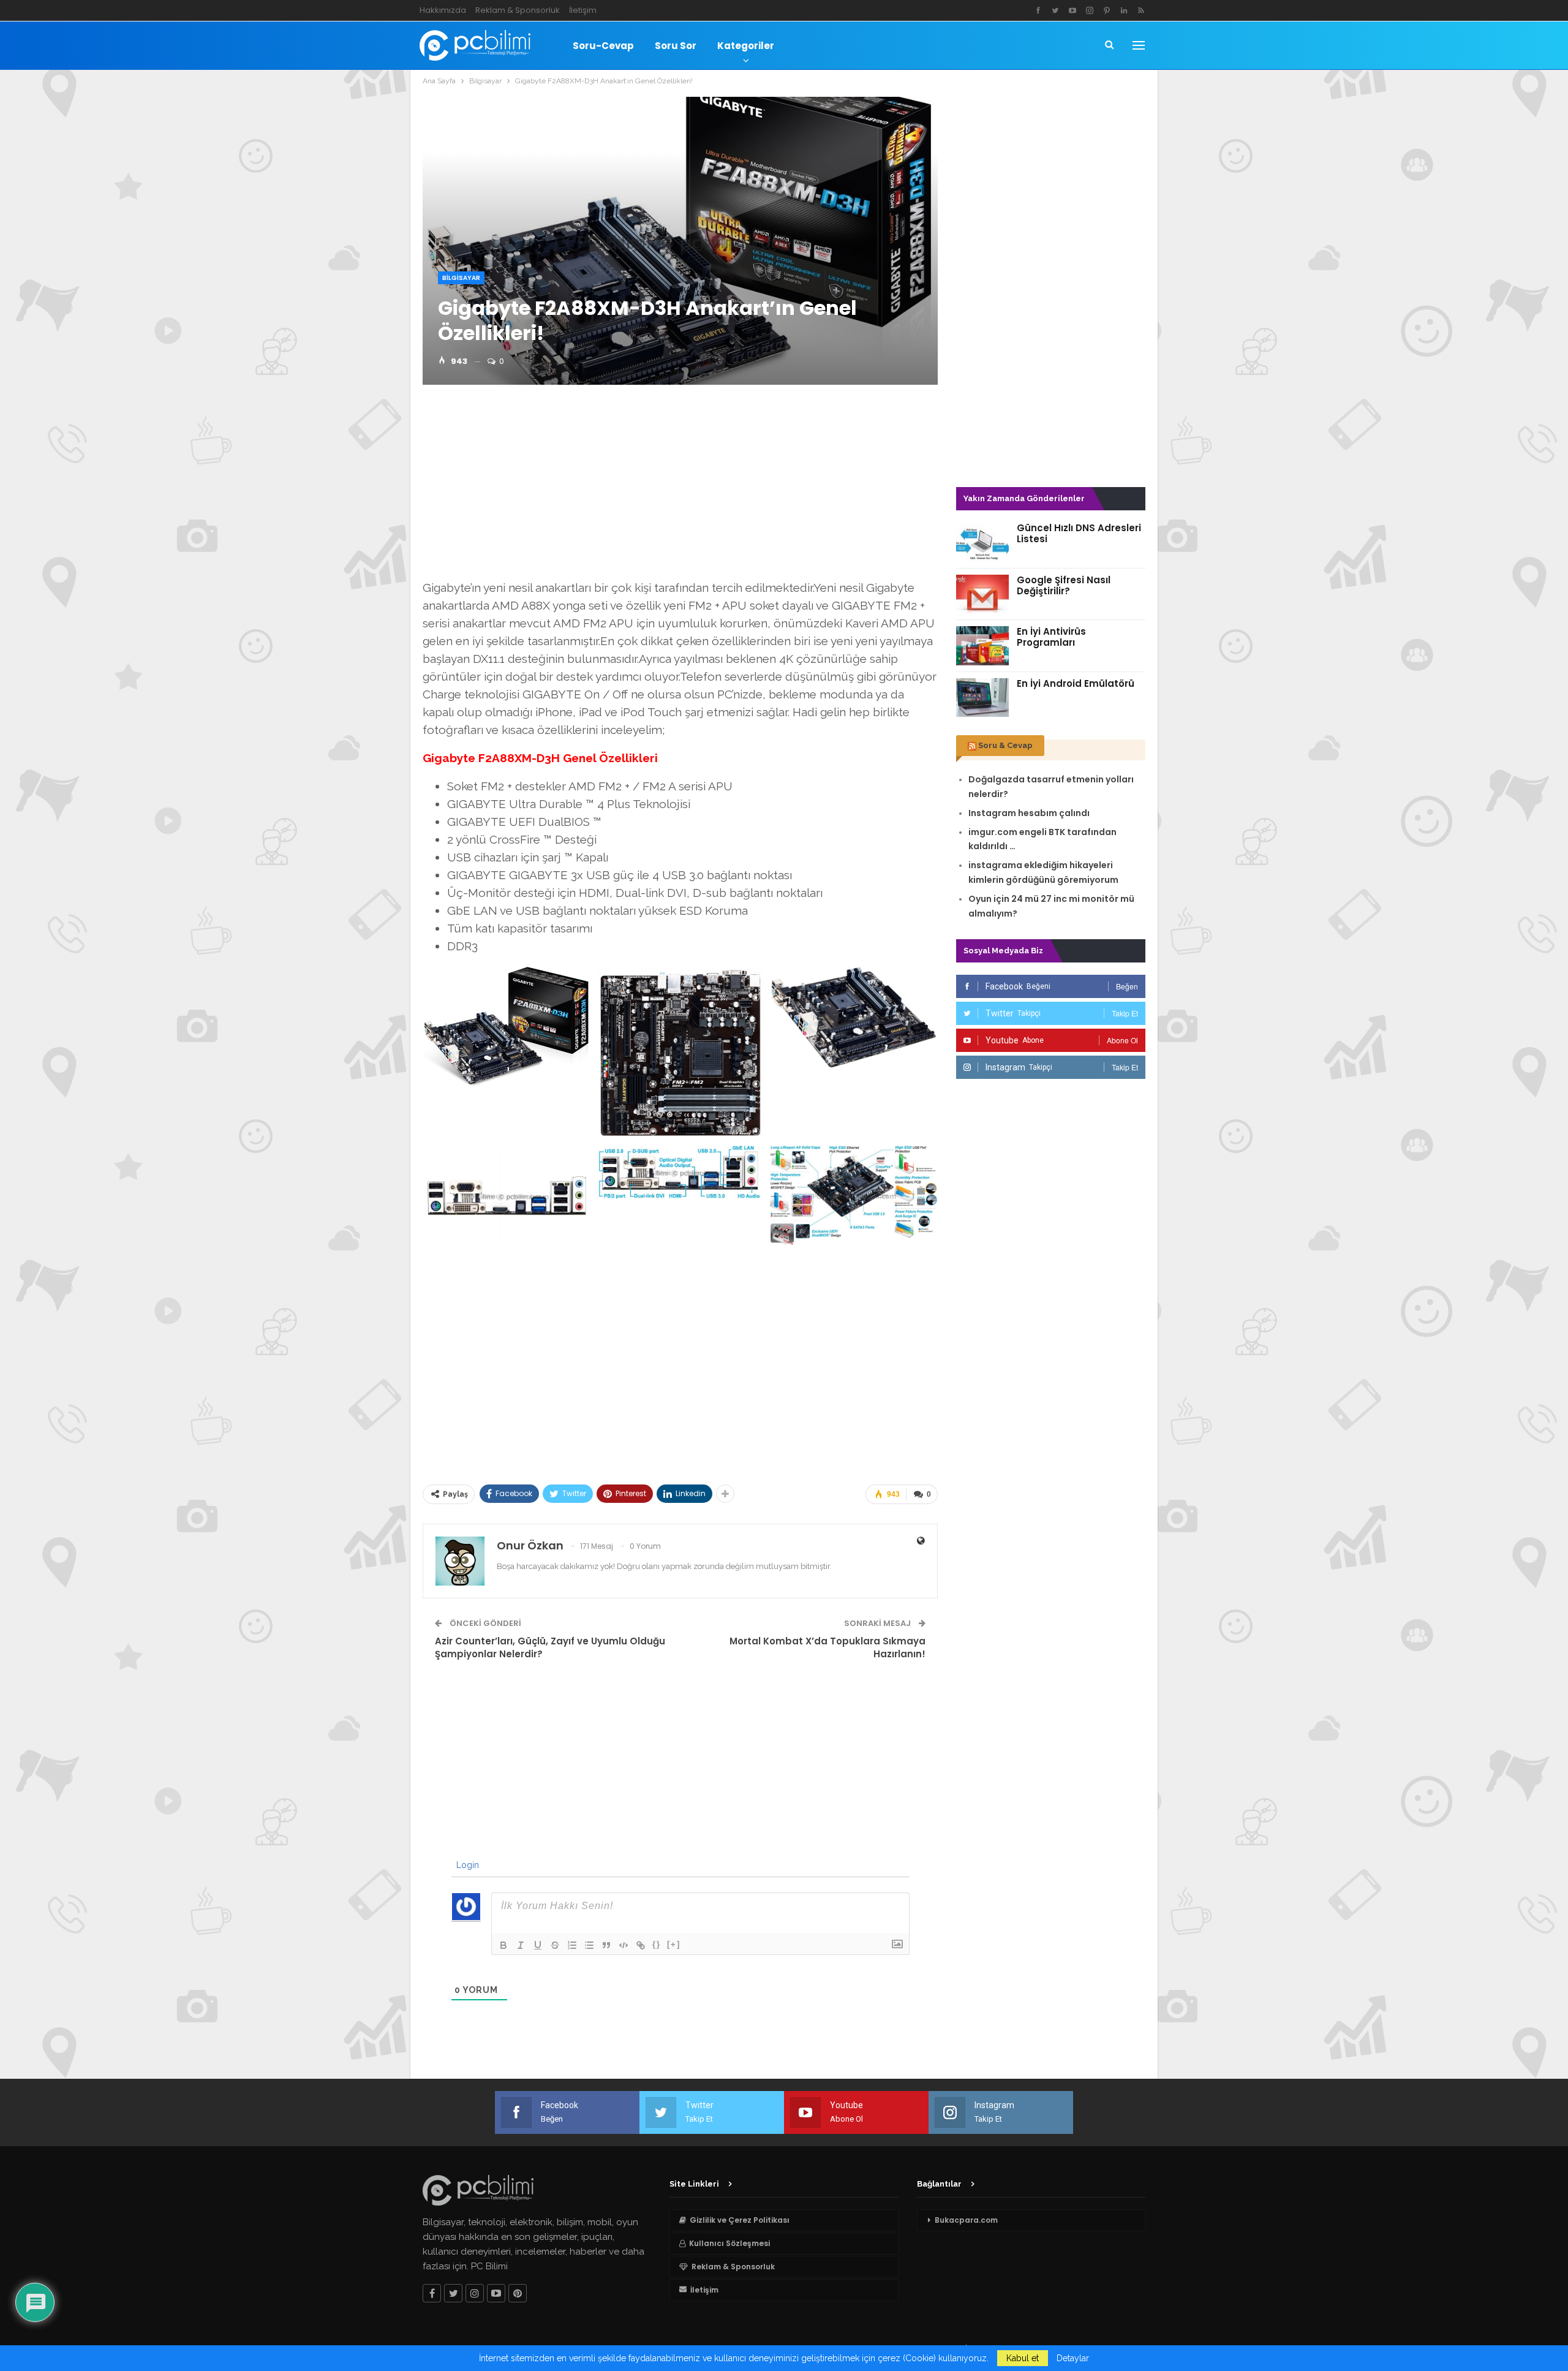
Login (466, 1865)
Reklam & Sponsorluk (518, 10)
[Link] (641, 1945)
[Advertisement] (680, 486)
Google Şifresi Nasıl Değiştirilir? (1064, 585)
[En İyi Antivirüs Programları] (982, 646)
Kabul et (1023, 2358)
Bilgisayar (461, 278)
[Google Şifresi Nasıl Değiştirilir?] (982, 594)
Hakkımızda (443, 10)
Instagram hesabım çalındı (1029, 813)
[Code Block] (624, 1945)
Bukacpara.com (966, 2220)
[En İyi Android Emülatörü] (982, 698)
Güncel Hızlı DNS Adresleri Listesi (1079, 533)
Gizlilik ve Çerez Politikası (740, 2220)
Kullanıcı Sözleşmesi (729, 2243)
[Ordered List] (572, 1945)
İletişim (583, 10)
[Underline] (538, 1945)
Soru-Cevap (603, 46)
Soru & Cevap (1005, 745)
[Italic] (521, 1945)
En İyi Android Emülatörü (1076, 683)
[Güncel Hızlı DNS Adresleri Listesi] (982, 542)
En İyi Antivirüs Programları (1051, 637)
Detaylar (1073, 2358)
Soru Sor (676, 46)
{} (657, 1944)
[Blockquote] (606, 1945)
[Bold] (503, 1945)
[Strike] (555, 1945)
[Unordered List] (589, 1945)
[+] (674, 1944)
